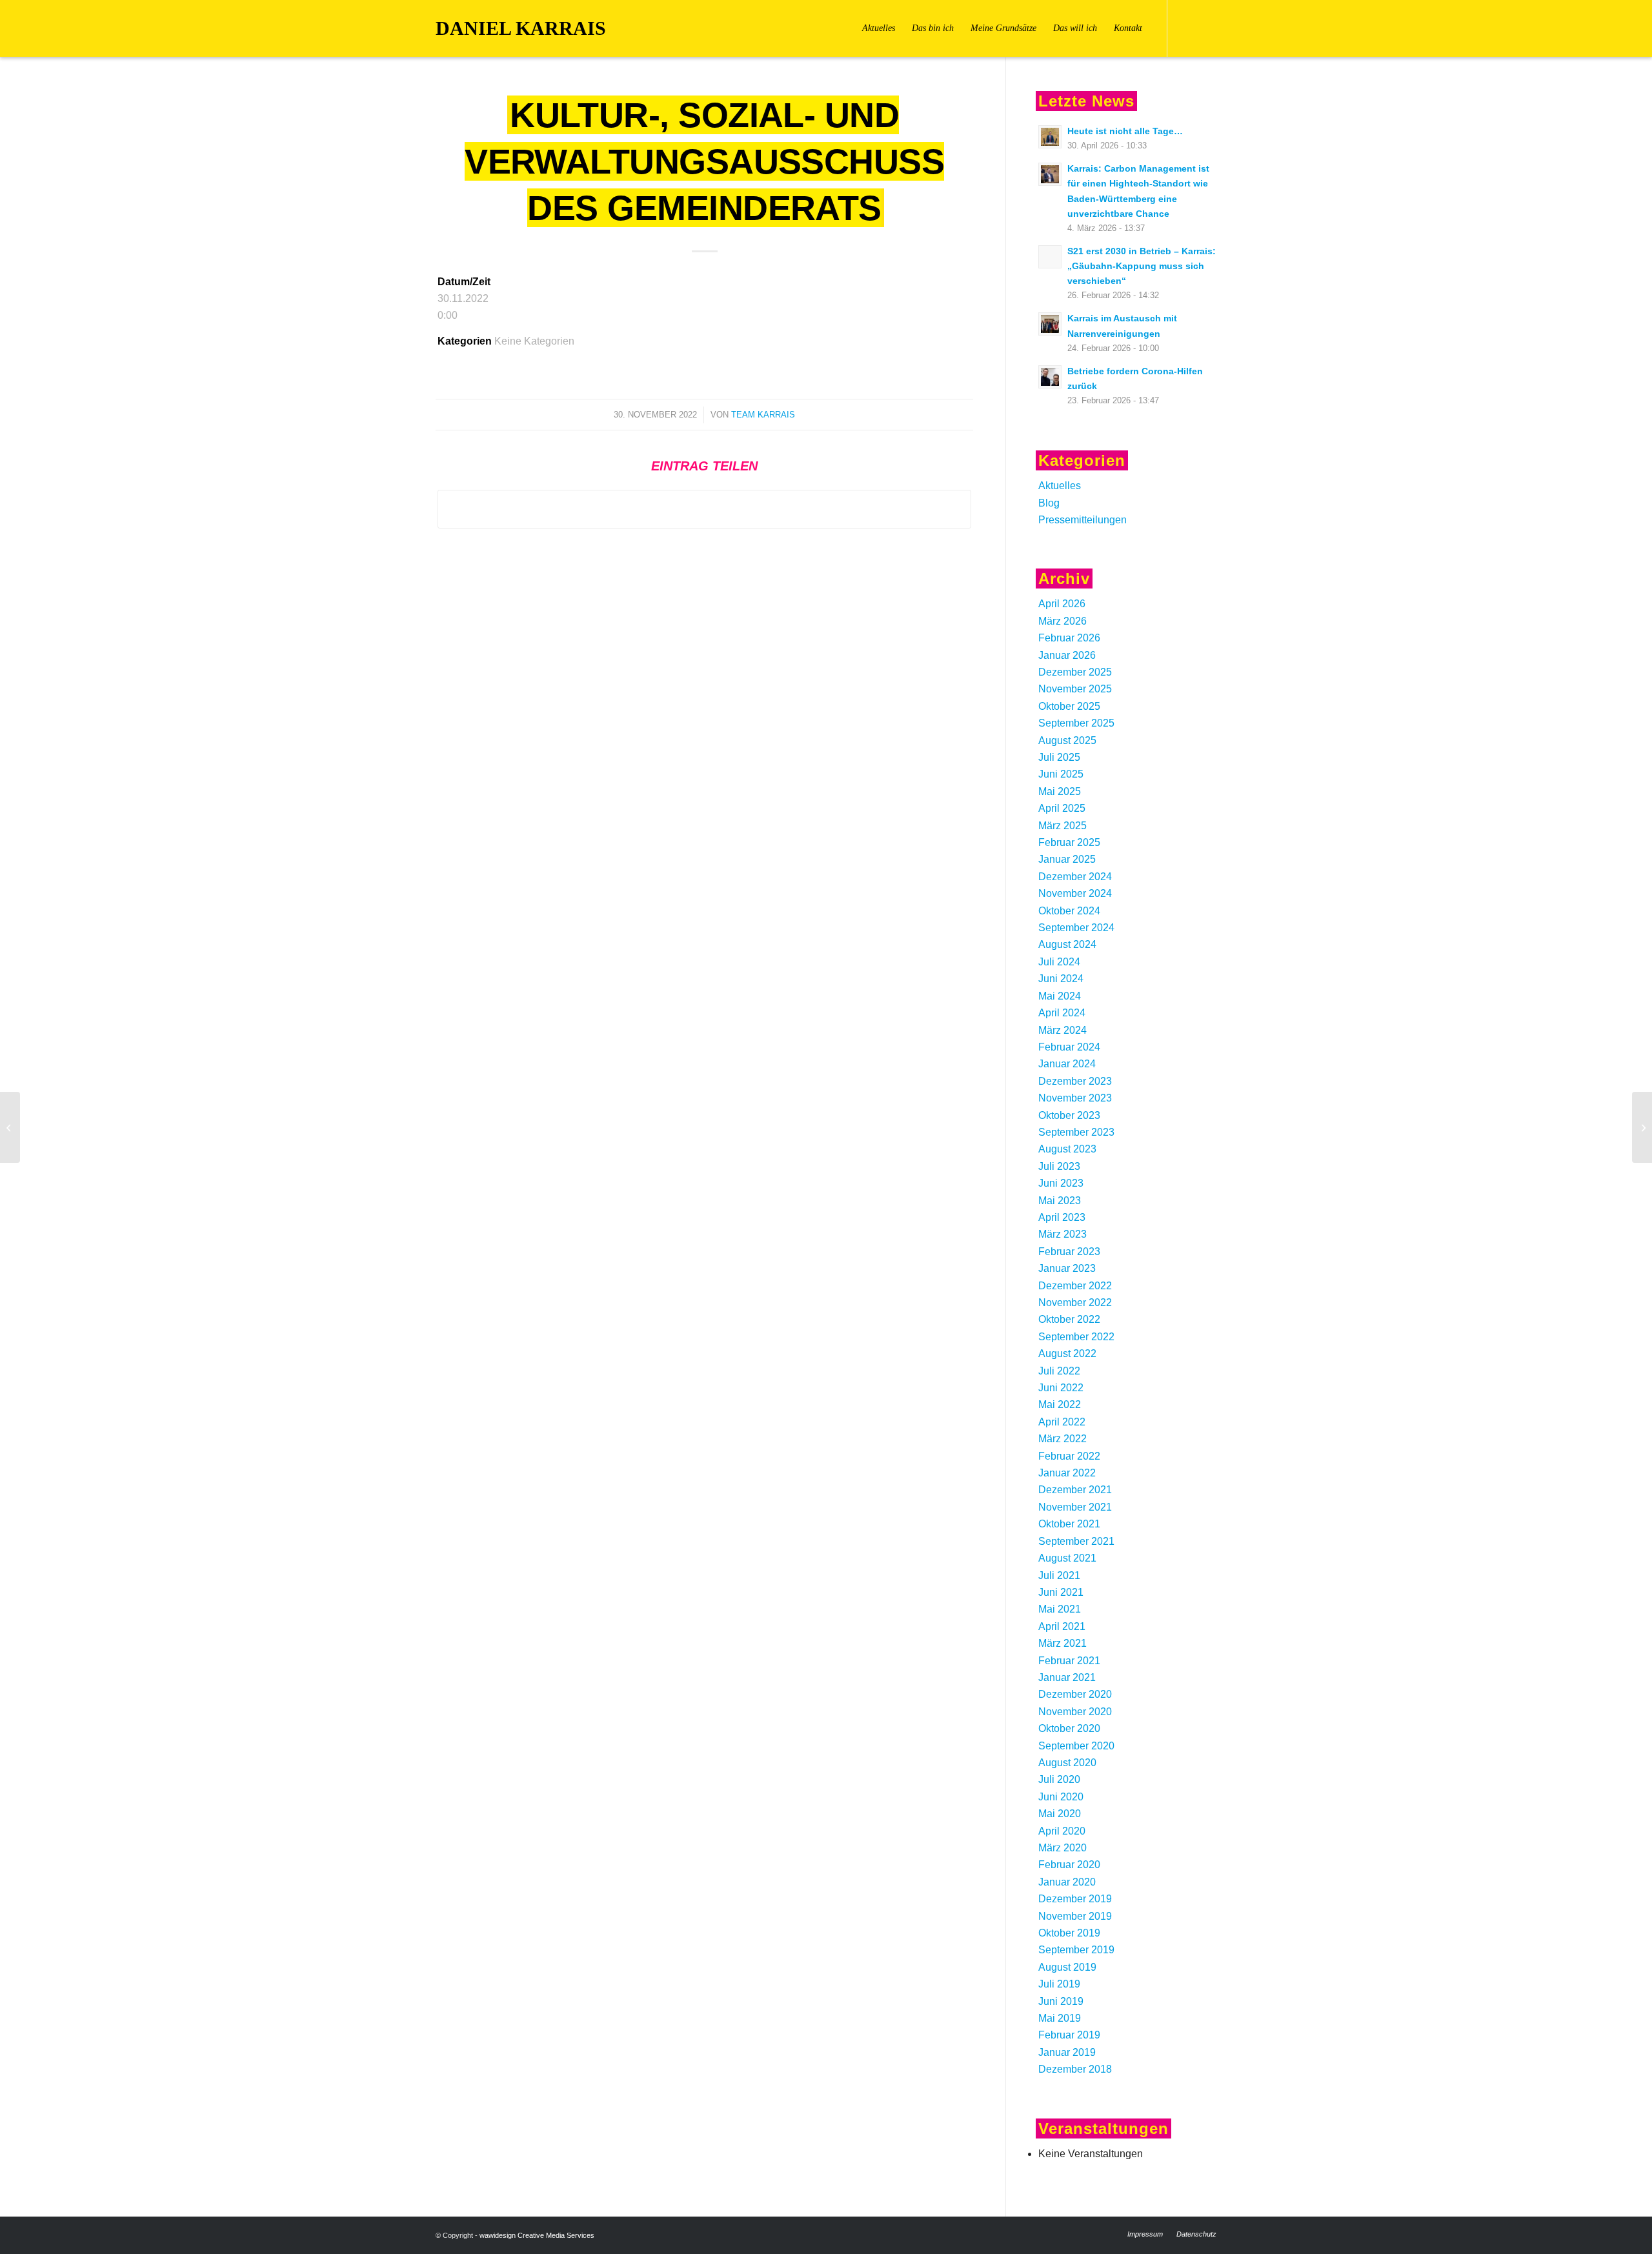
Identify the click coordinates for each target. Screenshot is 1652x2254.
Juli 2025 (1059, 757)
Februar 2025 (1069, 842)
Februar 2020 (1069, 1865)
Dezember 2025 (1075, 672)
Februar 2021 (1069, 1661)
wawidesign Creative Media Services (537, 2235)
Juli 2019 (1059, 1984)
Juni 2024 (1061, 979)
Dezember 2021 (1075, 1490)
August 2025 (1067, 740)
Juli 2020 (1059, 1779)
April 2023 (1062, 1217)
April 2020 (1062, 1831)
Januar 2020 (1067, 1882)
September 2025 (1076, 723)
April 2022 (1062, 1422)
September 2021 (1076, 1541)
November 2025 (1075, 689)
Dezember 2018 (1075, 2069)
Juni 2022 (1061, 1388)
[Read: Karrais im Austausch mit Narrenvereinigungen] (1050, 324)
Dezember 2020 (1075, 1694)
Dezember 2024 (1075, 877)
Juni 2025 (1061, 774)
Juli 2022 (1059, 1371)
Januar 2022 (1067, 1473)
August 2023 (1067, 1149)
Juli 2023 (1059, 1166)
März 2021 (1063, 1643)
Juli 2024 (1059, 962)
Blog (1049, 503)
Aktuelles (1060, 486)
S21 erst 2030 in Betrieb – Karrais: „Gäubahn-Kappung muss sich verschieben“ (1142, 266)
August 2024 (1067, 944)
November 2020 (1075, 1712)
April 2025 (1062, 808)
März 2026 (1063, 621)
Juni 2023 (1061, 1183)
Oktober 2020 (1069, 1728)
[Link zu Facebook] (1187, 28)
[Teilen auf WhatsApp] (704, 509)
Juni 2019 (1061, 2001)
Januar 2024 (1067, 1064)
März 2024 (1063, 1030)
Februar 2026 (1069, 638)
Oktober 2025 (1069, 706)
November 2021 (1075, 1507)
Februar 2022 (1069, 1456)
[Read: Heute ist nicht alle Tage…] (1050, 137)
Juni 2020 (1061, 1797)
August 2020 (1067, 1763)
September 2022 (1076, 1337)
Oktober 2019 (1069, 1933)
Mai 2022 (1060, 1404)
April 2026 (1062, 604)
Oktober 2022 (1069, 1319)
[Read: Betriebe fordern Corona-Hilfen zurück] (1050, 377)
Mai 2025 (1060, 791)
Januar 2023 (1067, 1268)
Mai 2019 (1060, 2018)
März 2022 (1063, 1439)
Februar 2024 (1069, 1047)
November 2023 (1075, 1098)
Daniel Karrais (521, 28)
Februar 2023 (1069, 1252)
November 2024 (1075, 893)
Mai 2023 (1060, 1201)
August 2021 (1067, 1558)
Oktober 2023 (1069, 1115)
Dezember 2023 (1075, 1081)
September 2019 (1076, 1950)
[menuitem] (879, 28)
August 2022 (1067, 1353)
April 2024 (1062, 1013)
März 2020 (1063, 1848)
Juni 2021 (1061, 1592)
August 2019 (1067, 1967)
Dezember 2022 (1075, 1286)
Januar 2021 (1067, 1677)
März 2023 (1063, 1234)
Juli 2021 (1059, 1575)
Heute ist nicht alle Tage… (1125, 131)
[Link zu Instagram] (1207, 28)
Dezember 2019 (1075, 1899)
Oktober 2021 (1069, 1524)
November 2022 (1075, 1303)
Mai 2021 (1060, 1609)
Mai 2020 (1060, 1814)
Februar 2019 (1069, 2035)
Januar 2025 (1067, 859)
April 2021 (1062, 1626)
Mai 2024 (1060, 996)
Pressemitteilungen (1083, 520)
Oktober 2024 (1069, 911)
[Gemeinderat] (10, 1127)
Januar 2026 (1067, 655)
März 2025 (1063, 826)
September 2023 (1076, 1132)
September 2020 (1076, 1746)
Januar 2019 (1067, 2052)
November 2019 (1075, 1916)
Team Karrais (763, 415)
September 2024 (1076, 928)
